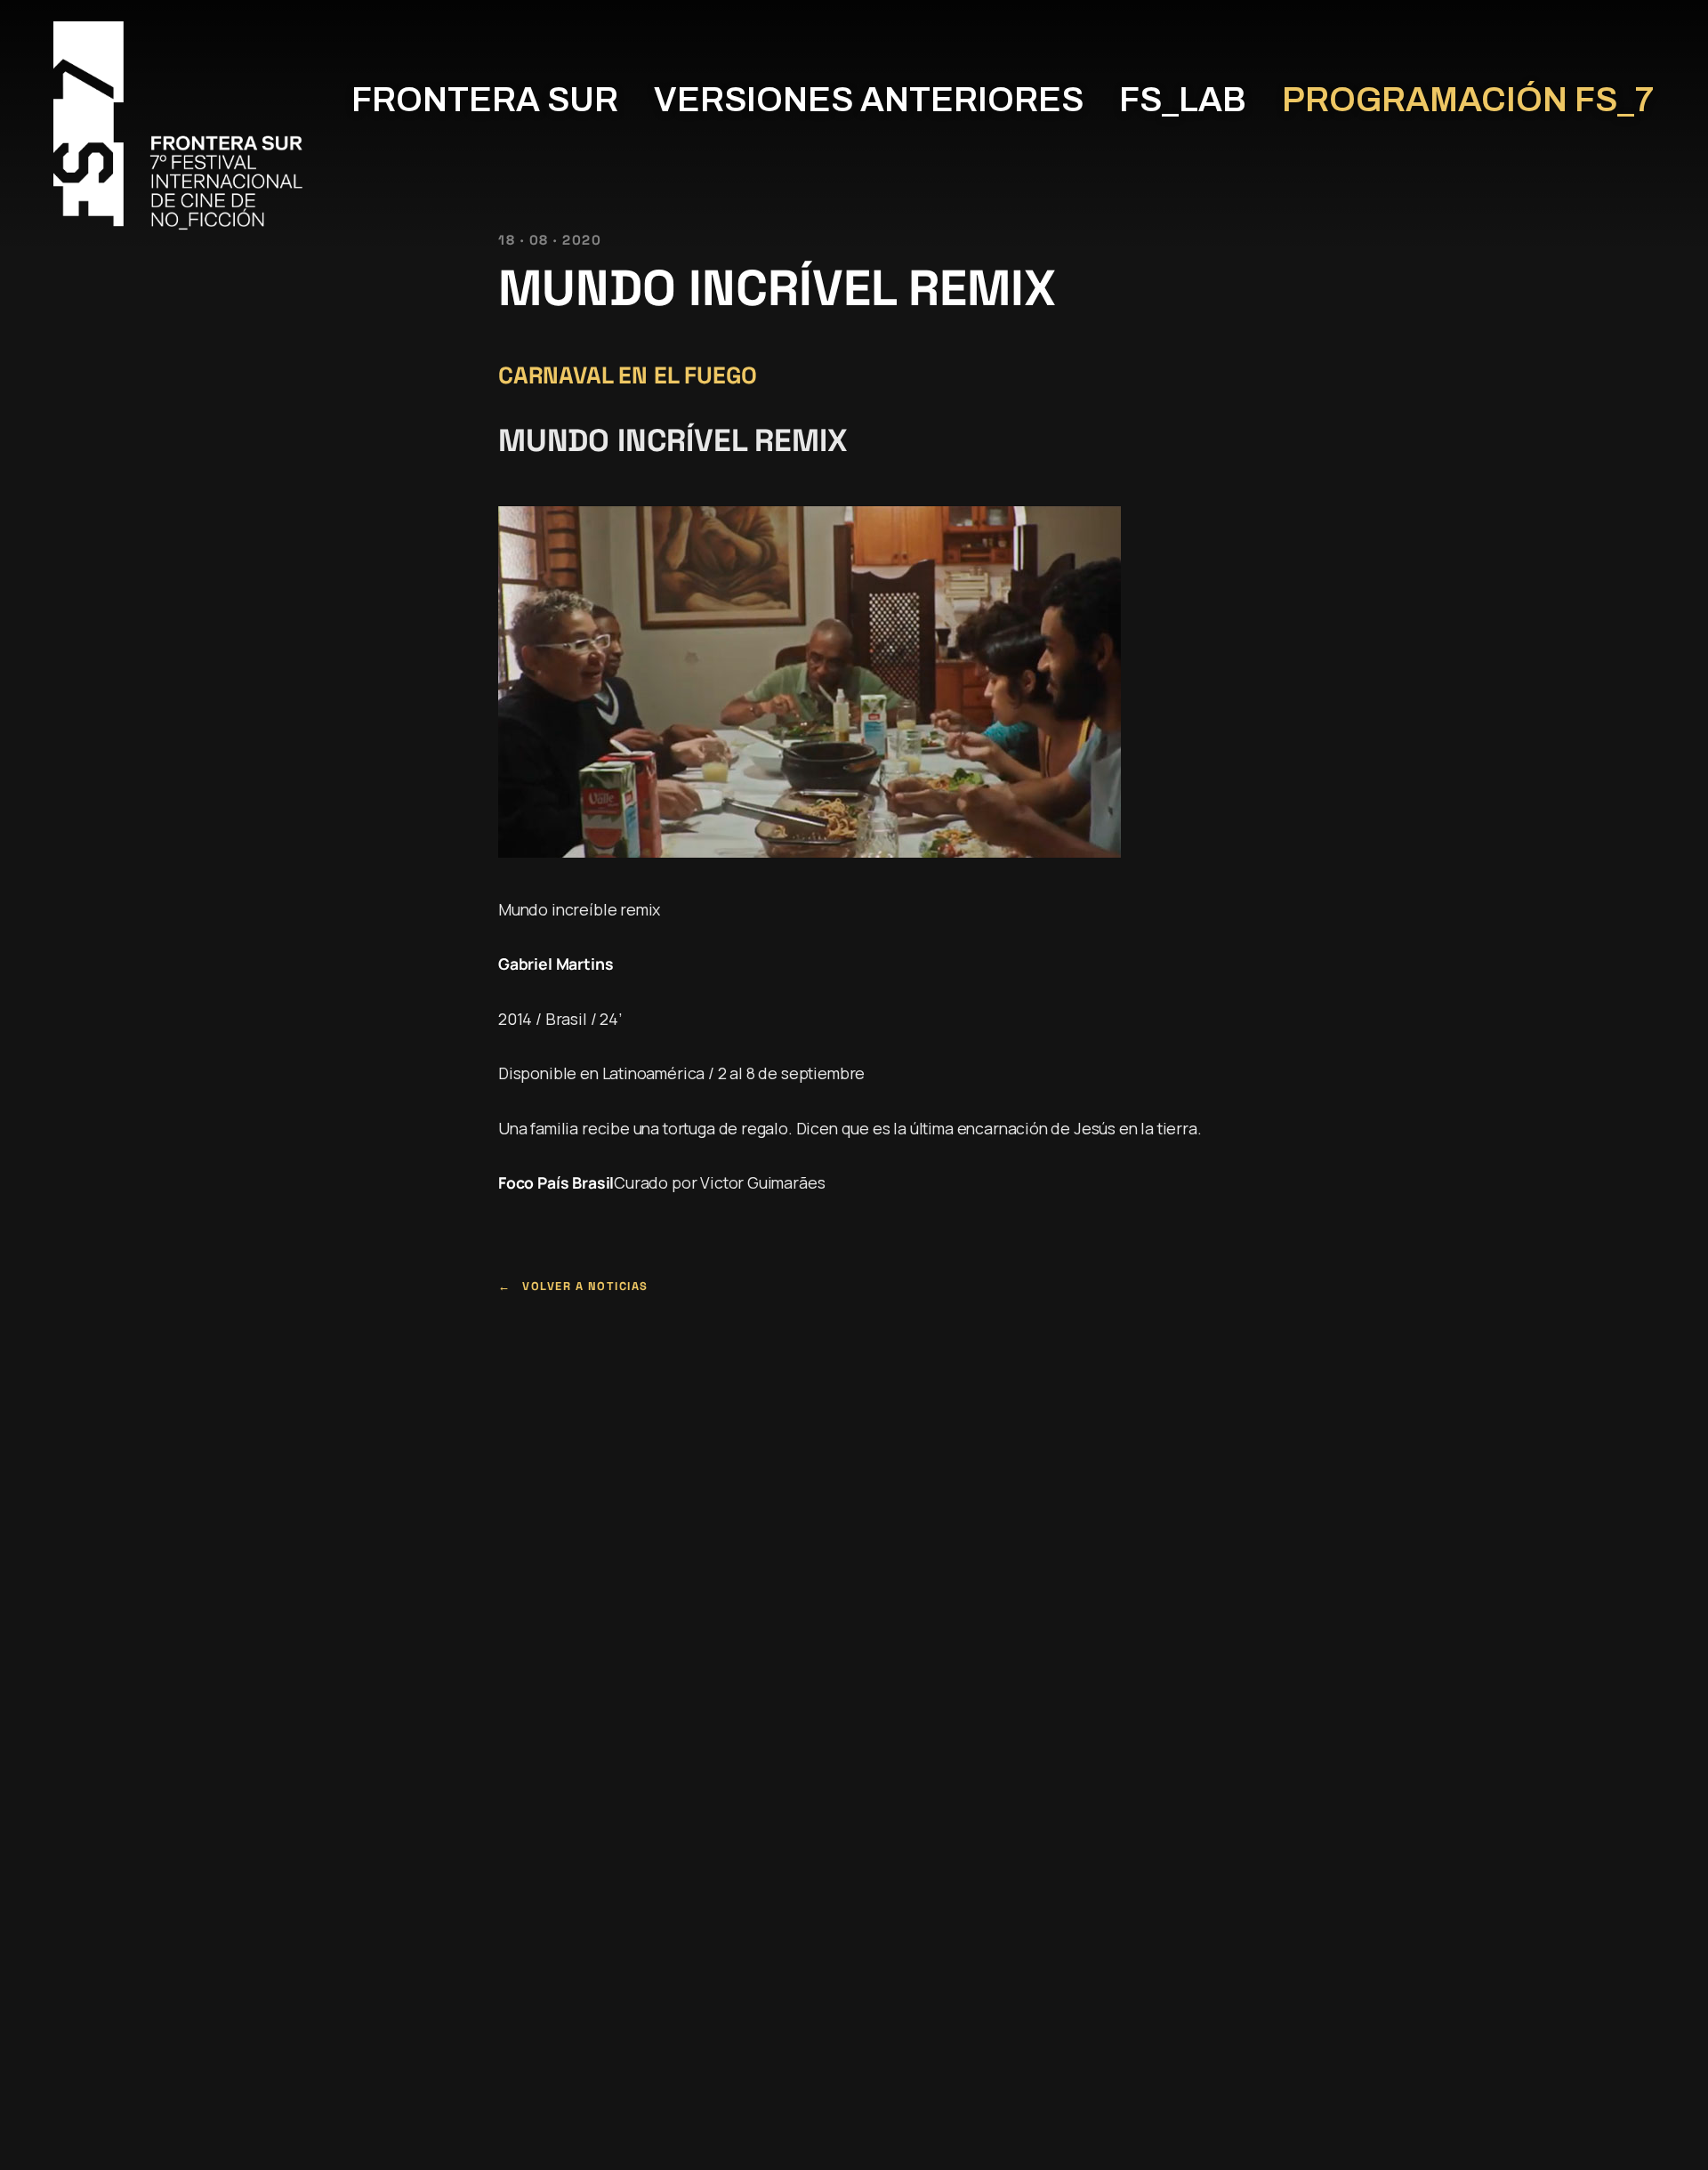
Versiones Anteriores (869, 100)
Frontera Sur (485, 100)
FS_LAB (1183, 100)
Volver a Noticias (585, 1286)
